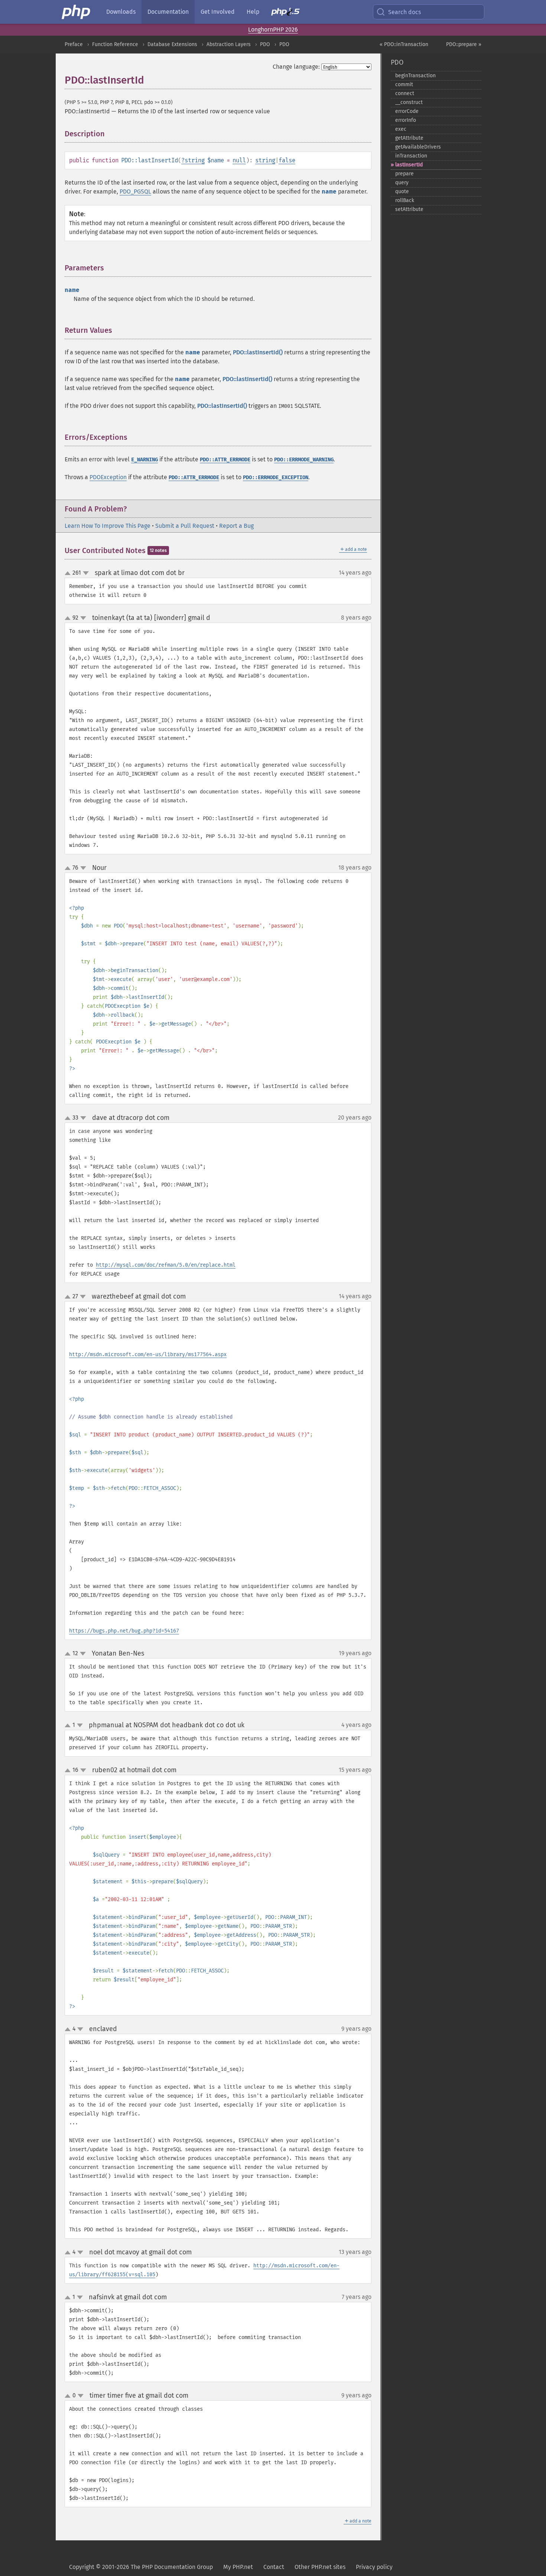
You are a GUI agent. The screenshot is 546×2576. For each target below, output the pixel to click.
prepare (404, 174)
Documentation (168, 12)
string (195, 160)
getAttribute (409, 138)
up (69, 574)
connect (405, 93)
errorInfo (406, 120)
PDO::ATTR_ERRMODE (225, 460)
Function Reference (115, 44)
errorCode (407, 111)
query (402, 183)
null (239, 160)
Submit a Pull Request (185, 526)
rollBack (405, 200)
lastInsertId (409, 165)
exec (401, 129)
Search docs (404, 12)
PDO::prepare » (464, 44)
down (86, 573)
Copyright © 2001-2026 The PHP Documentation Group (141, 2567)
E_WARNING (144, 460)
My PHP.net (238, 2567)
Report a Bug (236, 526)
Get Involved (218, 12)
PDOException (108, 477)
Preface (74, 44)
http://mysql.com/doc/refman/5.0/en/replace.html (166, 1265)
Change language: (296, 67)
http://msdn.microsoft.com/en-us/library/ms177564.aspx (148, 1354)
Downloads (121, 12)
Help (253, 12)
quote (402, 191)
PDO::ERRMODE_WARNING (304, 460)
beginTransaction (415, 76)
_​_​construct (409, 102)
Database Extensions (172, 44)
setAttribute (409, 209)
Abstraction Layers (229, 44)
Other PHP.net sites (320, 2567)
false (287, 160)
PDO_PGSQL (135, 191)
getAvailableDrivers (418, 147)
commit (404, 85)
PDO (265, 44)
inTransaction (411, 156)
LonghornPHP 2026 (273, 30)
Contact (274, 2567)
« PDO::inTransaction (404, 44)
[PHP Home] (77, 12)
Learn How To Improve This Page (108, 526)
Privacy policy (374, 2567)
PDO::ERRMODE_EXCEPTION (276, 477)
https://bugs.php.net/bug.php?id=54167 (124, 1631)
